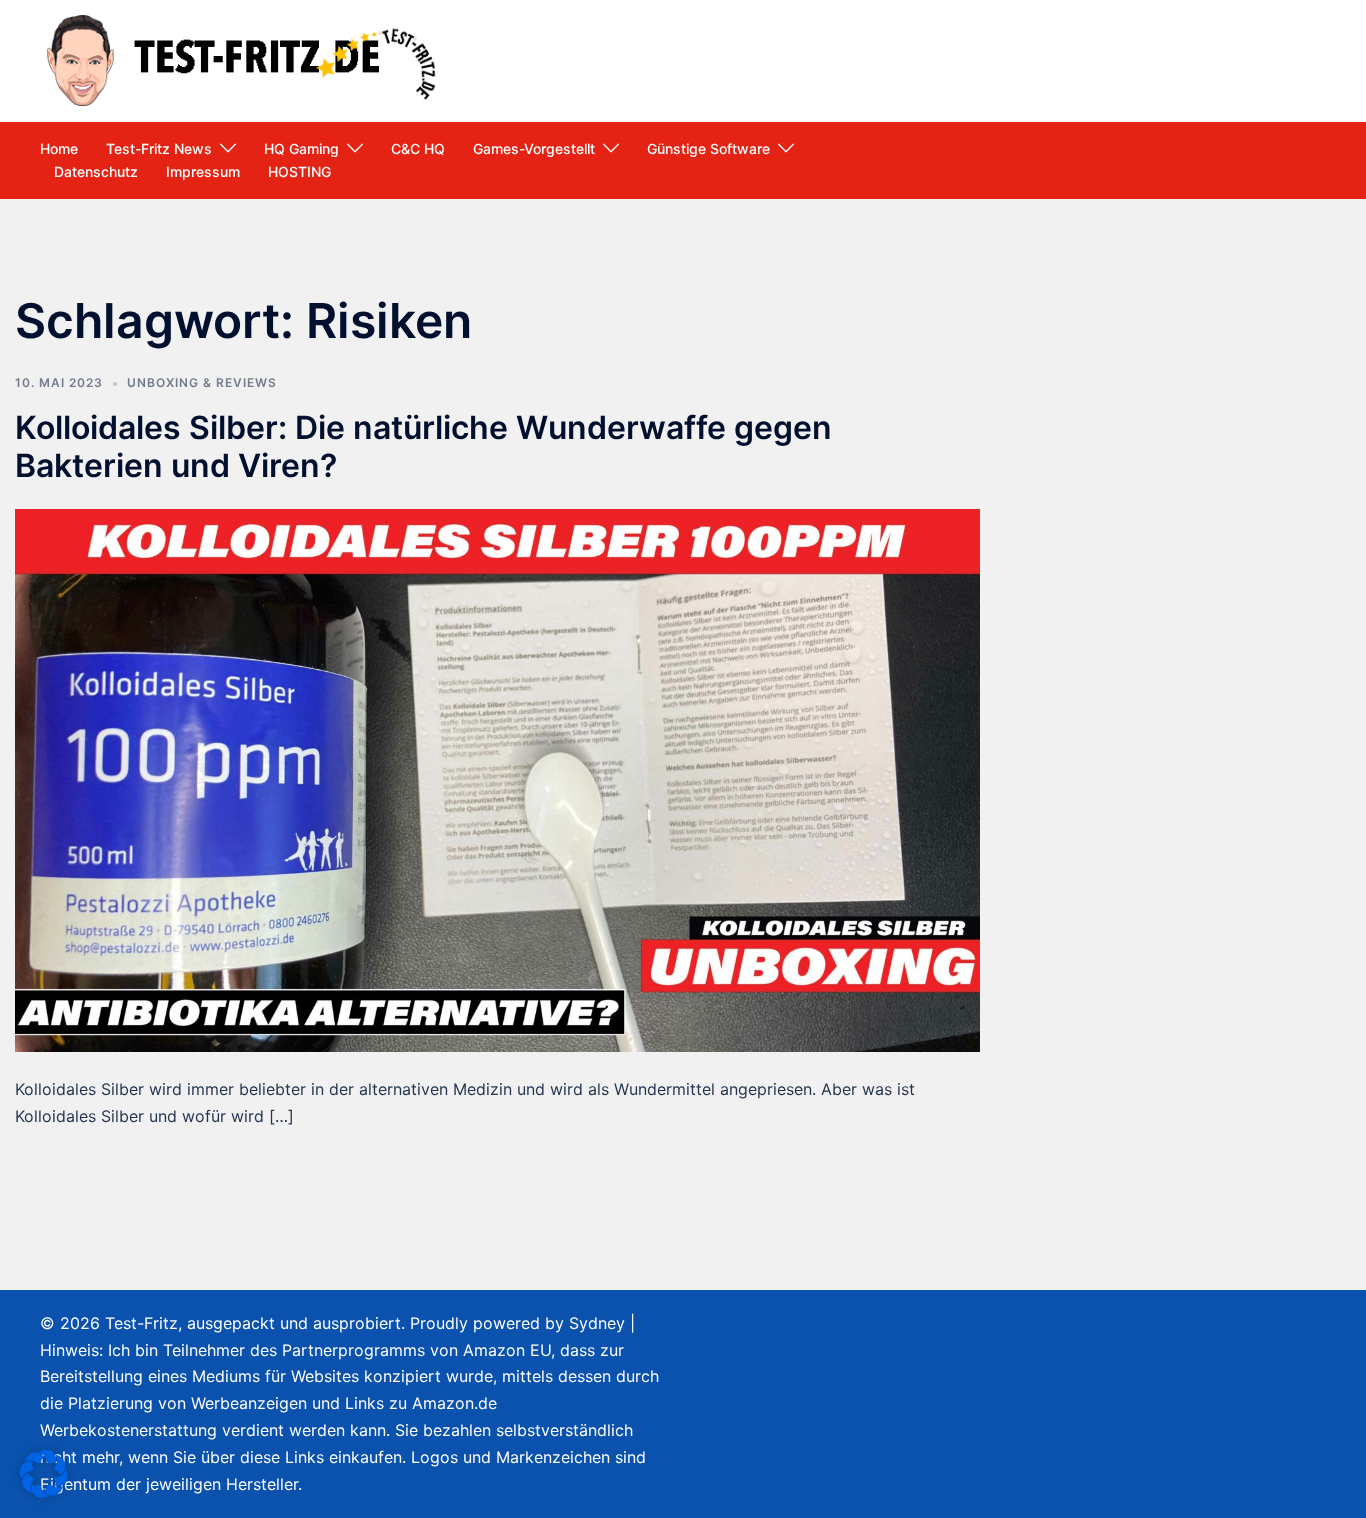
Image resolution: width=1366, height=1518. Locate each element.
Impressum (203, 171)
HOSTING (299, 171)
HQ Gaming (301, 148)
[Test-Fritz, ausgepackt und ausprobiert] (244, 59)
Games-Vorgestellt (534, 148)
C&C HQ (418, 148)
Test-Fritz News (159, 148)
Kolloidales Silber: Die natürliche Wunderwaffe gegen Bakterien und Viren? (423, 446)
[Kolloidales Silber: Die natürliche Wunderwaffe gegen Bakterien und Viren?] (497, 779)
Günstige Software (708, 148)
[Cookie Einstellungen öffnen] (44, 1492)
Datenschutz (96, 171)
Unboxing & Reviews (202, 382)
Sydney (597, 1323)
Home (59, 148)
